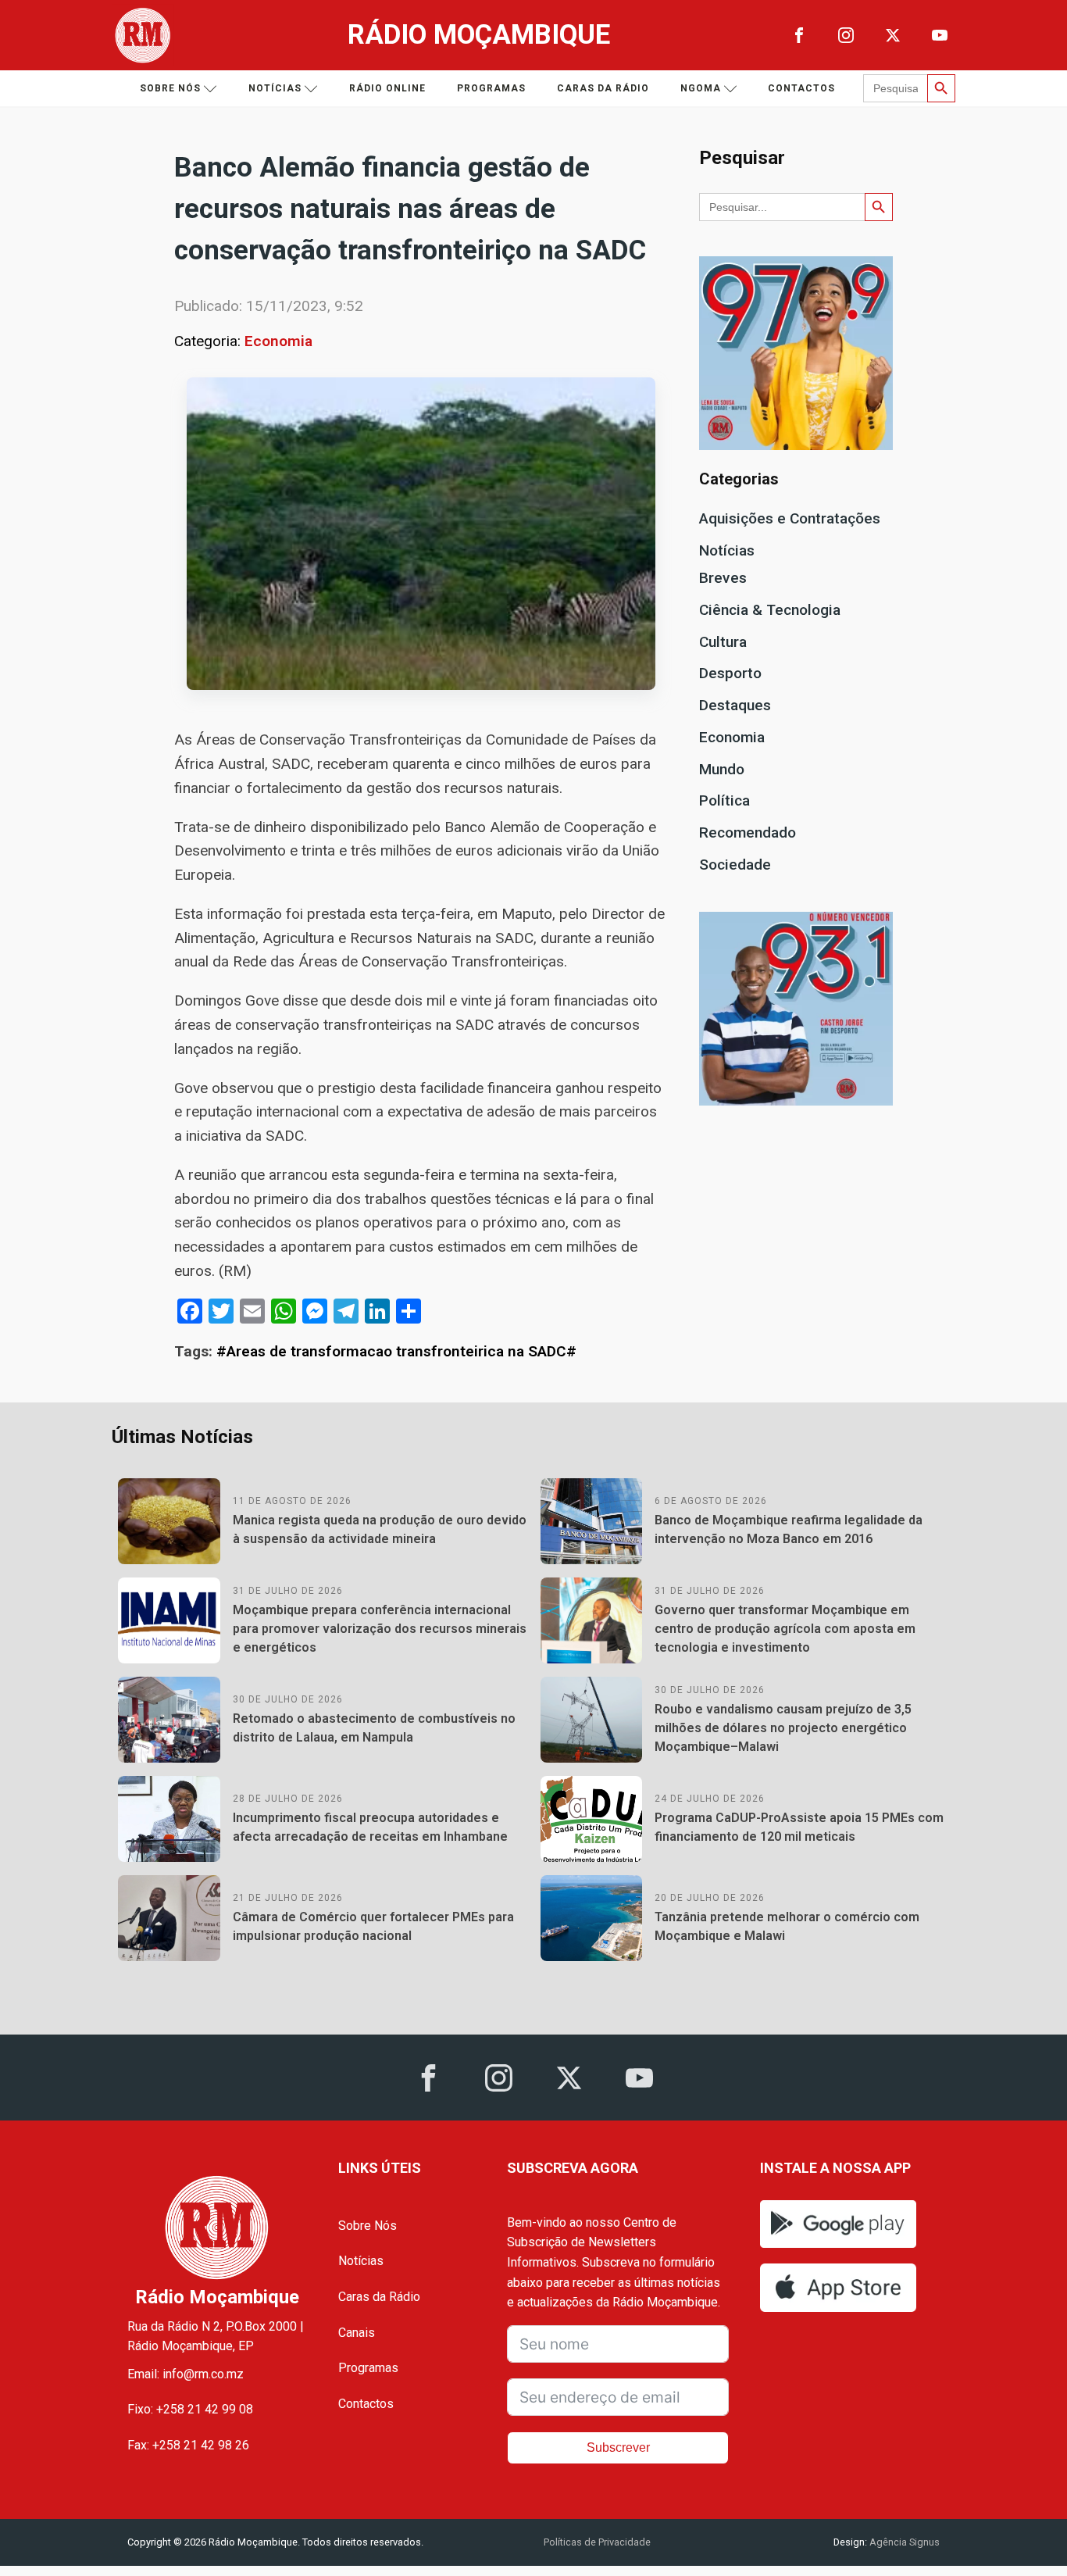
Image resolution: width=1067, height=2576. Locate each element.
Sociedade (735, 865)
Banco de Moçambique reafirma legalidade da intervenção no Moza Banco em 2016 (789, 1529)
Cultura (723, 642)
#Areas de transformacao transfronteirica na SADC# (396, 1351)
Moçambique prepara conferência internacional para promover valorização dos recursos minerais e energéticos (380, 1629)
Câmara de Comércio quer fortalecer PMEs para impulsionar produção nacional (373, 1926)
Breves (723, 578)
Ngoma (701, 88)
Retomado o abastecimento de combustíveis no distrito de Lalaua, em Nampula (374, 1728)
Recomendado (748, 832)
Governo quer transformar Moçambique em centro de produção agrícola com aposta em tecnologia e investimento (785, 1629)
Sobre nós (170, 88)
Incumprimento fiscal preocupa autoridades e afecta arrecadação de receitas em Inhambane (370, 1827)
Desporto (730, 673)
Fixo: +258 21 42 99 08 (190, 2409)
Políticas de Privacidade (597, 2542)
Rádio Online (387, 88)
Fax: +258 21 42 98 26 (188, 2445)
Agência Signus (903, 2542)
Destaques (735, 705)
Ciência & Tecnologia (770, 610)
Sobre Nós (368, 2226)
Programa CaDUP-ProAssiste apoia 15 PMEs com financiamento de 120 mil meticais (799, 1827)
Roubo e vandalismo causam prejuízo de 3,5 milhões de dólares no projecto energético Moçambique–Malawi (783, 1728)
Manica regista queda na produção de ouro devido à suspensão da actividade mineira (380, 1529)
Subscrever (618, 2447)
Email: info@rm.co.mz (186, 2374)
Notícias (275, 88)
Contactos (801, 88)
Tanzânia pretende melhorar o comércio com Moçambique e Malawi (787, 1926)
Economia (278, 341)
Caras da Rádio (603, 88)
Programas (491, 88)
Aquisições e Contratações (790, 518)
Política (724, 800)
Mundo (722, 769)
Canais (357, 2333)
